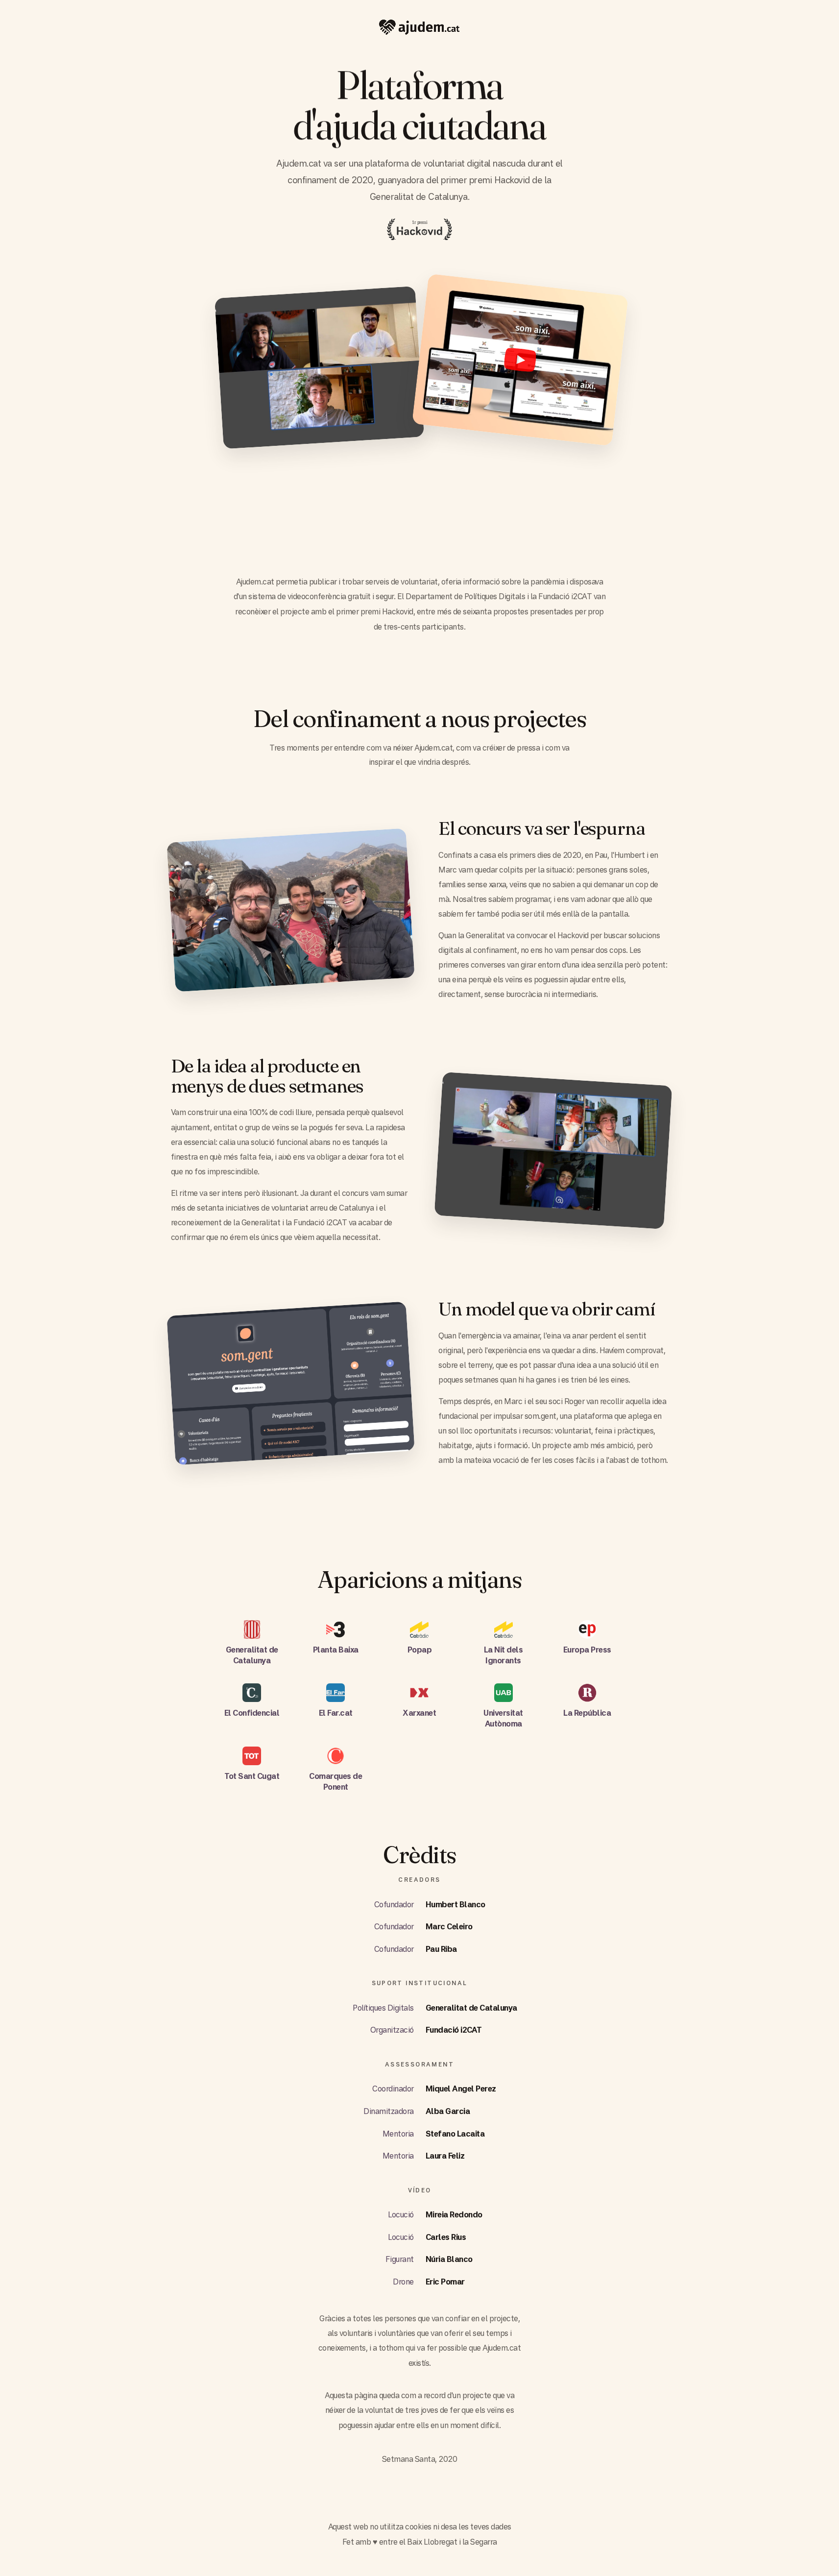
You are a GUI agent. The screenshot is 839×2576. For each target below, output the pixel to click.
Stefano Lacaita (455, 2134)
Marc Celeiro (449, 1926)
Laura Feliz (445, 2156)
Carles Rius (446, 2237)
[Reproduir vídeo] (520, 360)
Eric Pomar (445, 2282)
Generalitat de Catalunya (471, 2008)
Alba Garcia (448, 2111)
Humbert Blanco (455, 1904)
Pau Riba (441, 1949)
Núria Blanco (449, 2259)
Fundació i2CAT (454, 2030)
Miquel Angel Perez (461, 2089)
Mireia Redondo (454, 2214)
